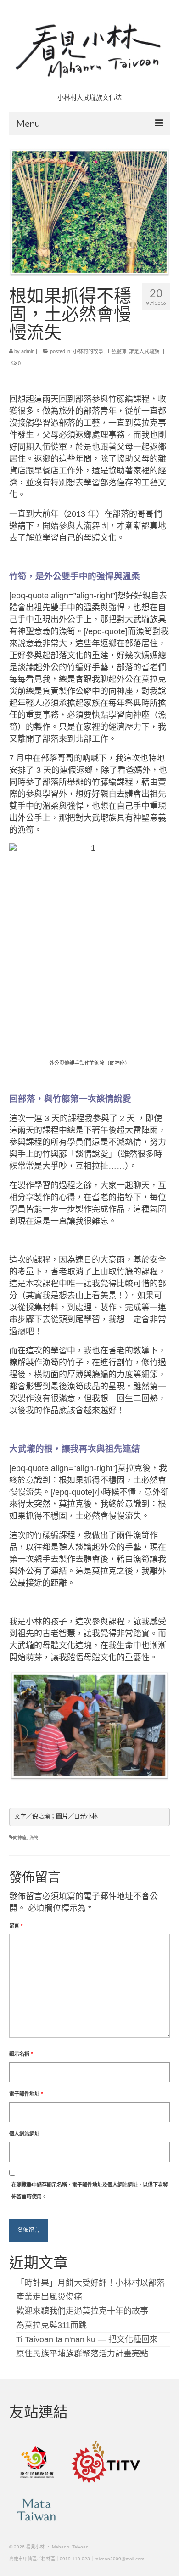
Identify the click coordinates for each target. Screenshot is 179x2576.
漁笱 (34, 1838)
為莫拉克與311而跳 (51, 2325)
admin (28, 351)
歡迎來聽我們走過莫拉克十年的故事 (82, 2311)
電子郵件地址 (26, 2094)
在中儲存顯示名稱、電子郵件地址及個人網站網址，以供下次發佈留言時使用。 (90, 2191)
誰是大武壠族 (144, 351)
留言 (16, 1926)
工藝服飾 (116, 351)
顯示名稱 (21, 2054)
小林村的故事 (88, 351)
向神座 (20, 1838)
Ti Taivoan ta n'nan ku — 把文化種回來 (87, 2339)
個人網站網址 (24, 2134)
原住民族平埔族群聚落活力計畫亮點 (82, 2354)
